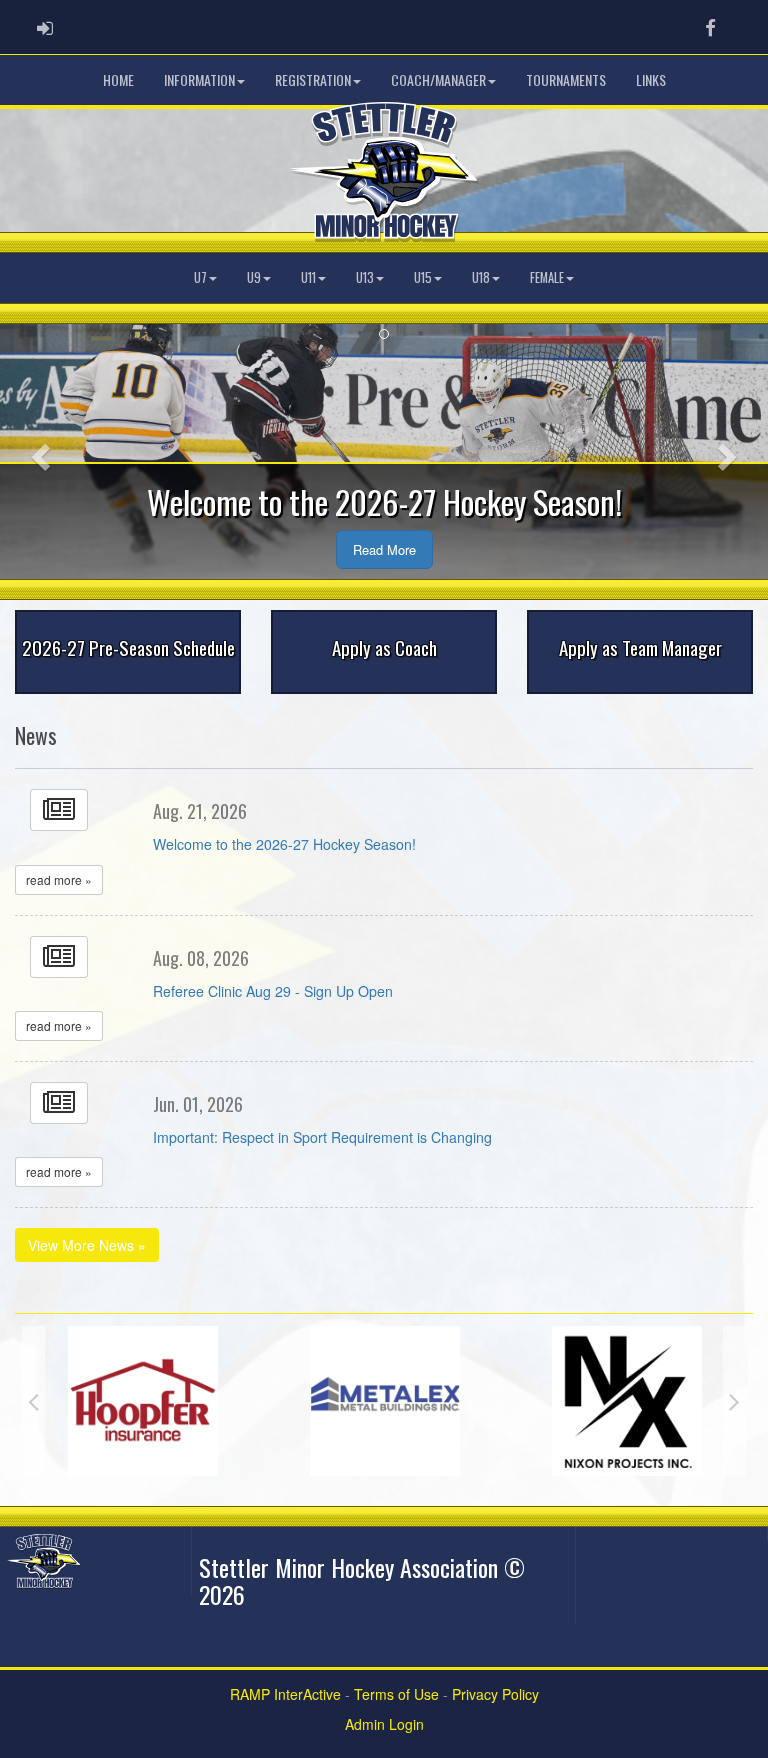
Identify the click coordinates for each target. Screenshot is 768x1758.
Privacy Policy (495, 1694)
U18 (481, 277)
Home (118, 79)
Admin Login (384, 1724)
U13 (365, 277)
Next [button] (734, 1401)
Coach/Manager (438, 79)
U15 (423, 277)
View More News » (87, 1245)
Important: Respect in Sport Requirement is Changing (322, 1137)
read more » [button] (59, 879)
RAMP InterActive (285, 1694)
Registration (313, 79)
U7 (200, 277)
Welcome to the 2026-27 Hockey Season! (284, 844)
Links (651, 79)
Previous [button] (33, 1401)
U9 (254, 277)
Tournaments (566, 79)
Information (199, 79)
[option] (143, 1401)
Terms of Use (396, 1694)
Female (547, 277)
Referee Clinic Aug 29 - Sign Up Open (273, 991)
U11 (308, 277)
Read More (384, 549)
